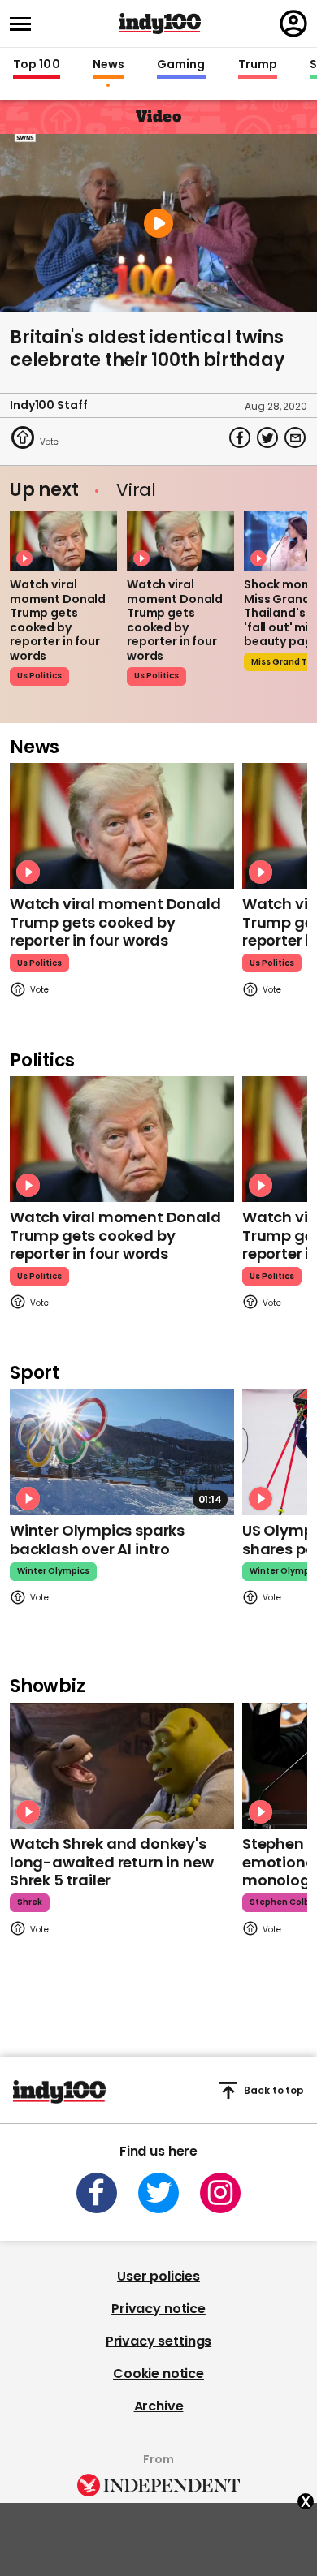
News (109, 65)
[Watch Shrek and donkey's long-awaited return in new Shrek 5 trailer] (122, 1766)
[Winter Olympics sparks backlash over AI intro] (122, 1452)
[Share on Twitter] (267, 437)
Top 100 (37, 65)
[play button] (158, 223)
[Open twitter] (158, 2193)
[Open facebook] (97, 2193)
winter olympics (53, 1571)
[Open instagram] (220, 2193)
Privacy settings (158, 2341)
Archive (159, 2406)
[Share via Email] (295, 437)
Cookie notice (158, 2374)
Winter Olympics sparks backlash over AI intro (97, 1540)
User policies (158, 2276)
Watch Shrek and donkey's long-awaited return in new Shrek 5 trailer (111, 1862)
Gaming (181, 65)
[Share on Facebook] (240, 437)
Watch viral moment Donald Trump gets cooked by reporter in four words (58, 620)
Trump (258, 65)
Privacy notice (158, 2309)
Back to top (274, 2090)
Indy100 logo (160, 24)
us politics (39, 676)
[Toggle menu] (25, 24)
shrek (30, 1902)
